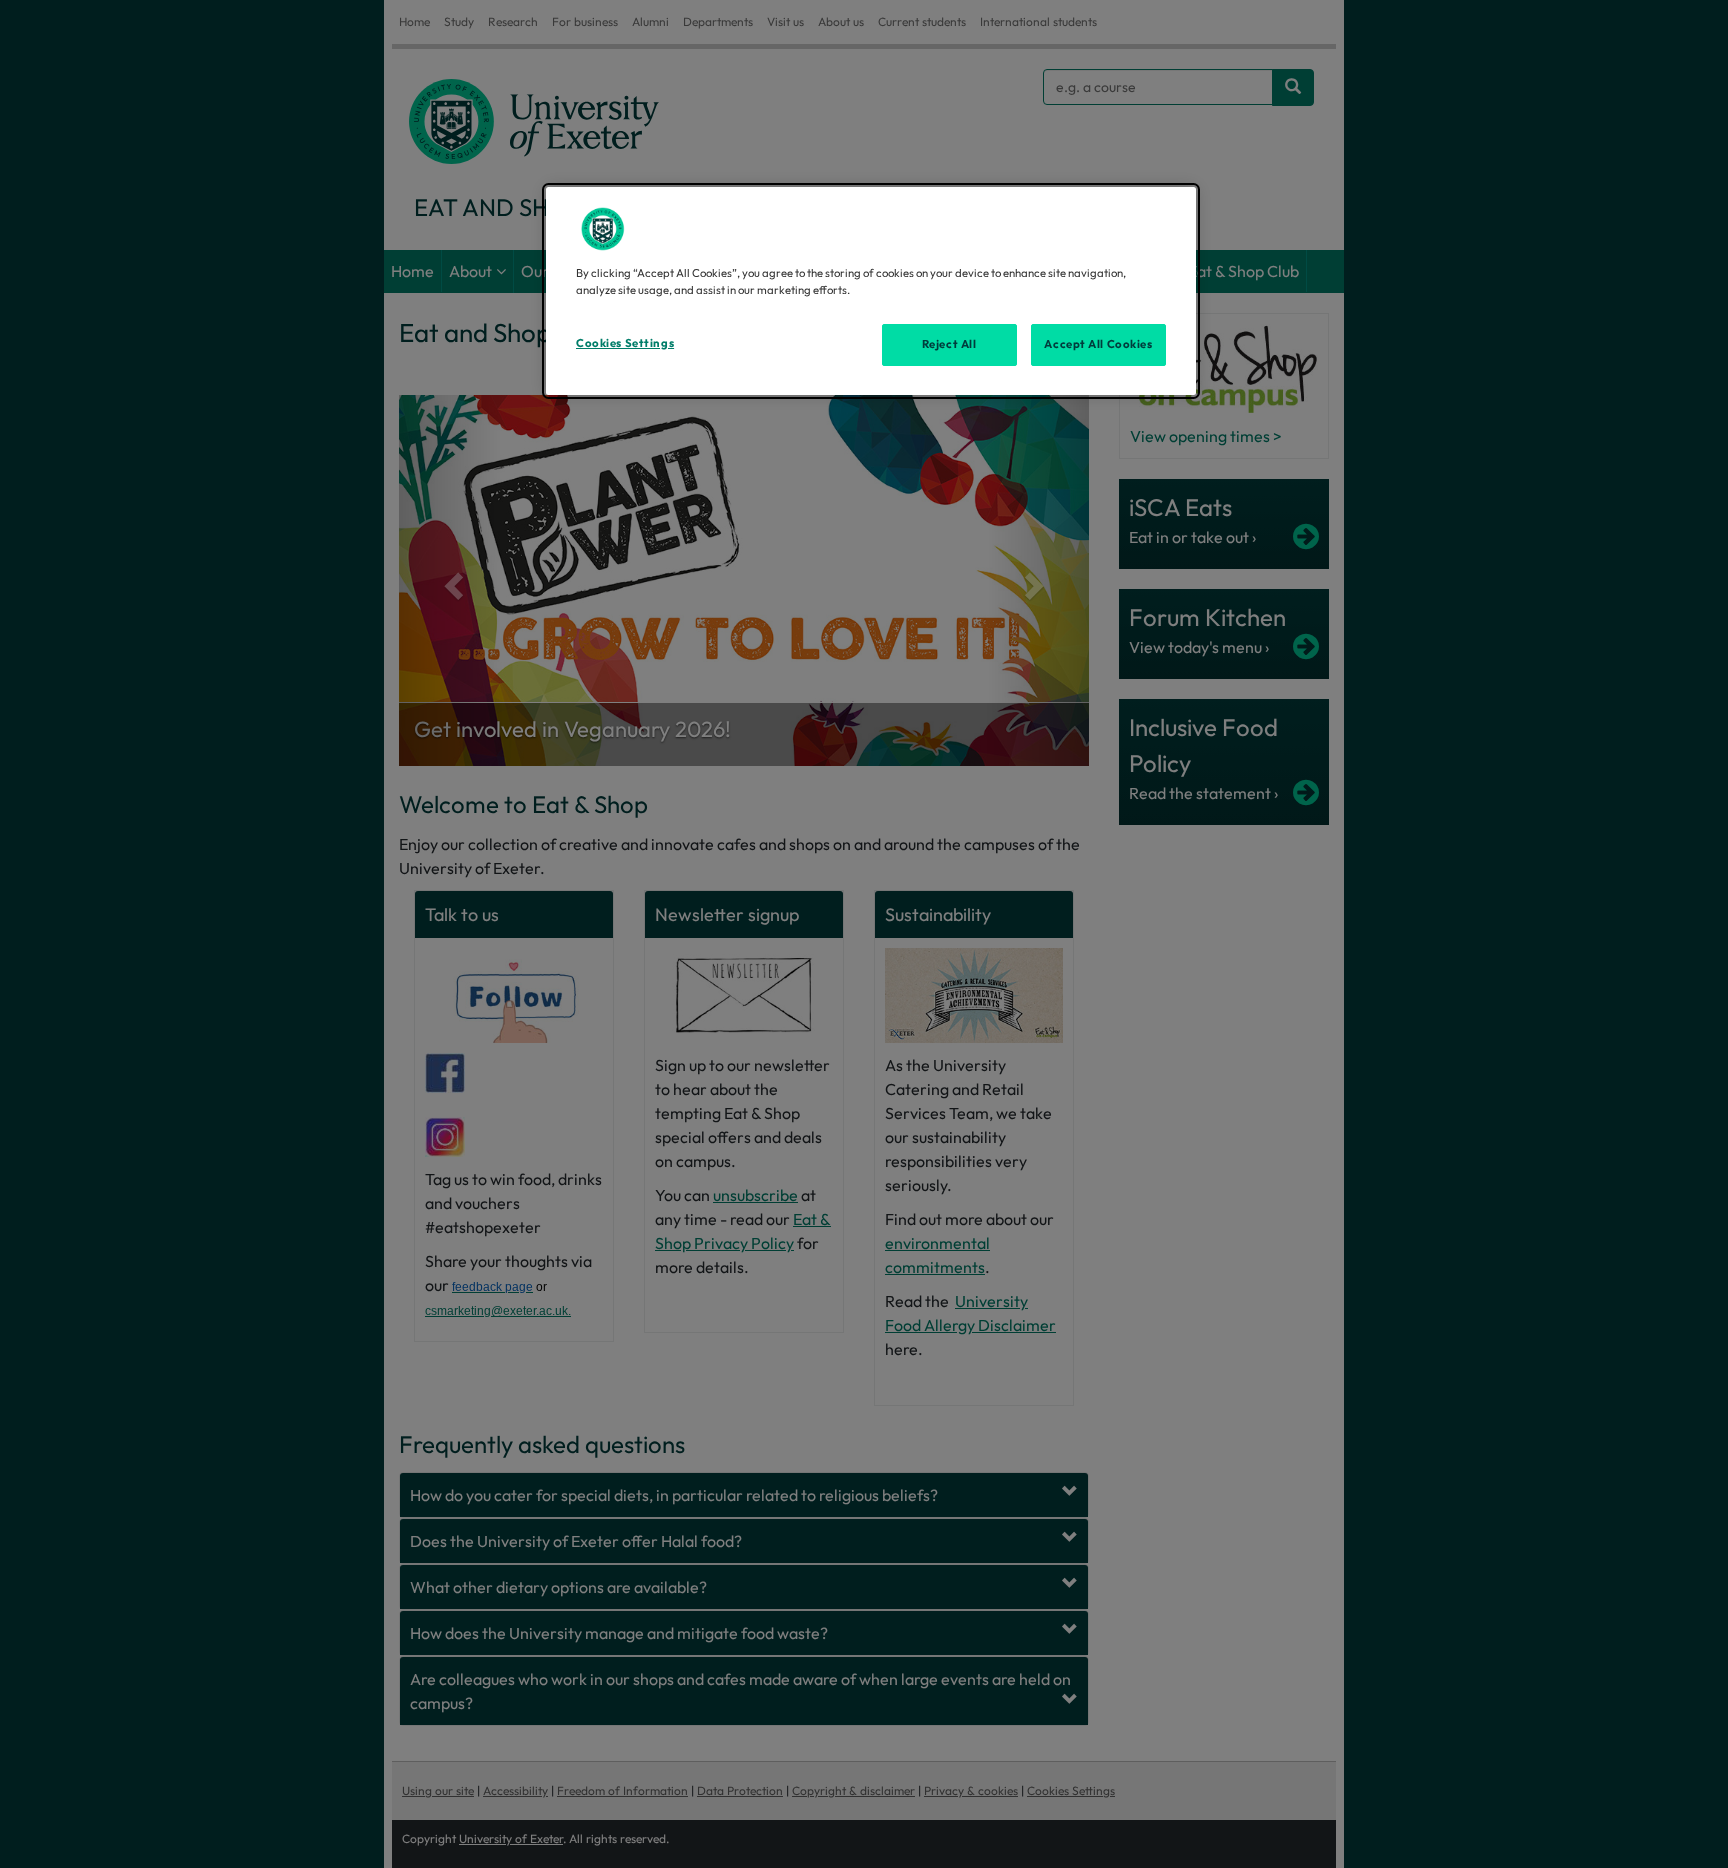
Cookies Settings (625, 343)
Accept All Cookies (1098, 344)
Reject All (949, 344)
